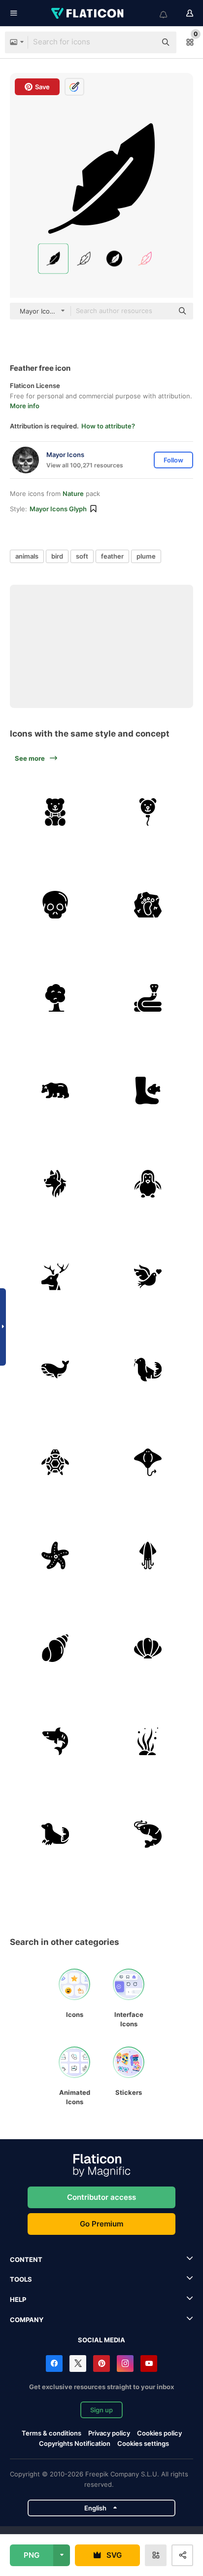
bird (57, 556)
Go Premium (101, 2224)
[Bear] (55, 1091)
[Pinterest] (101, 2364)
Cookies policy (159, 2433)
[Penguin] (148, 1184)
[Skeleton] (55, 905)
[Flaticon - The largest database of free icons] (88, 13)
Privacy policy (109, 2433)
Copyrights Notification (75, 2443)
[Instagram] (125, 2364)
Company (27, 2320)
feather (112, 556)
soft (82, 556)
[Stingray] (148, 1463)
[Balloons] (148, 812)
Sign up (101, 2410)
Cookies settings (143, 2444)
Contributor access (101, 2197)
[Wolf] (55, 1184)
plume (146, 556)
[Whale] (55, 1370)
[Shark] (55, 1741)
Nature (73, 494)
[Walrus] (148, 1370)
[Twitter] (78, 2364)
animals (27, 556)
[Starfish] (55, 1555)
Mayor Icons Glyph (58, 509)
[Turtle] (55, 1463)
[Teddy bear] (55, 812)
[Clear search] (144, 42)
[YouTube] (149, 2364)
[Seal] (55, 1835)
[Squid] (148, 1555)
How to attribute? (108, 426)
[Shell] (55, 1649)
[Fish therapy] (148, 1091)
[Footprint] (148, 905)
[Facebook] (54, 2364)
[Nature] (55, 1277)
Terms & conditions (51, 2433)
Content (26, 2259)
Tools (21, 2279)
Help (18, 2299)
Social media (101, 2340)
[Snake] (148, 998)
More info (25, 406)
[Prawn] (148, 1835)
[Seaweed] (148, 1741)
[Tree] (55, 998)
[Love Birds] (148, 1277)
